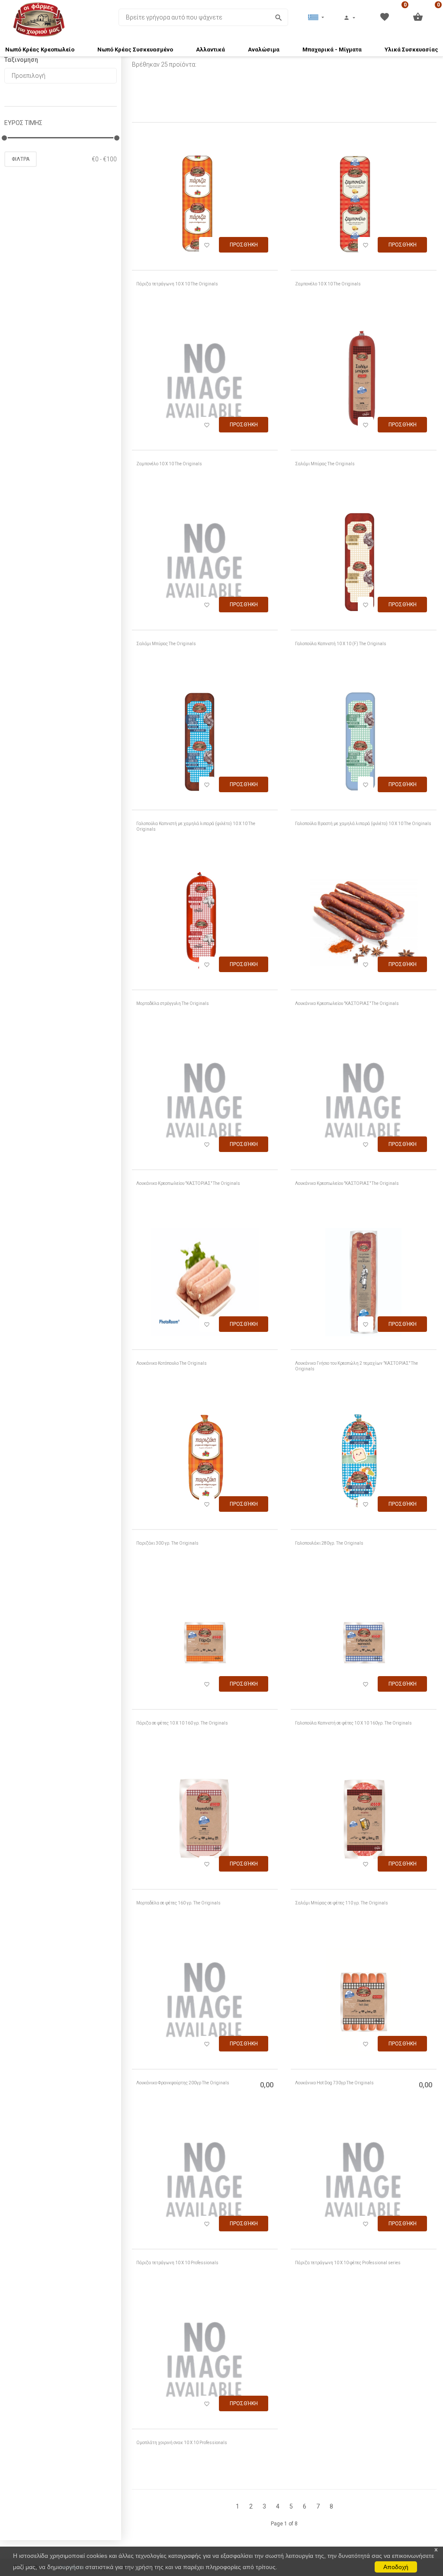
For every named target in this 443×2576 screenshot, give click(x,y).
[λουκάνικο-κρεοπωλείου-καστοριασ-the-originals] (364, 925)
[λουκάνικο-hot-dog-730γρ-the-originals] (364, 2004)
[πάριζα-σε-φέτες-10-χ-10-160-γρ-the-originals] (205, 1644)
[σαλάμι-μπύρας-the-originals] (364, 385)
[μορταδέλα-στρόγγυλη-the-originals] (205, 925)
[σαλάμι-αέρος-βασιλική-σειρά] (205, 565)
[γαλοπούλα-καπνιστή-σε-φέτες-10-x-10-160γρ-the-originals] (364, 1644)
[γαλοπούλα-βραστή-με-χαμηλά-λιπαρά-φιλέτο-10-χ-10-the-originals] (364, 745)
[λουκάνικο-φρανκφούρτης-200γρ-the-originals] (205, 2004)
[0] (384, 16)
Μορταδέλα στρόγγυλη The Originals (173, 1003)
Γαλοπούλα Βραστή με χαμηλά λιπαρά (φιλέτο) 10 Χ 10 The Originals (363, 824)
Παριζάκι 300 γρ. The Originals (167, 1543)
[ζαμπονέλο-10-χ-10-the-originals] (364, 205)
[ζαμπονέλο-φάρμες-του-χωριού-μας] (205, 385)
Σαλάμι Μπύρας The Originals (325, 464)
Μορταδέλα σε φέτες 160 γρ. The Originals (178, 1903)
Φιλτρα (21, 159)
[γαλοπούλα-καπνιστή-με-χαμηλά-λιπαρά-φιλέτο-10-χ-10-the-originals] (205, 745)
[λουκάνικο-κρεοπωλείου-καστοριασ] (364, 1104)
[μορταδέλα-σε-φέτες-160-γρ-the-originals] (205, 1824)
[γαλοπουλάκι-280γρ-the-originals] (364, 1464)
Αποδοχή (396, 2567)
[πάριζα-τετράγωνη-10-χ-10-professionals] (205, 2184)
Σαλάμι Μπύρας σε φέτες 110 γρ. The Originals (342, 1903)
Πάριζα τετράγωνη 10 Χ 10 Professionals (177, 2263)
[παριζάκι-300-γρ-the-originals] (205, 1464)
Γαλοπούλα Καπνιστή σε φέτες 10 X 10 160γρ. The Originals (353, 1723)
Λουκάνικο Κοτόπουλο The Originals (172, 1363)
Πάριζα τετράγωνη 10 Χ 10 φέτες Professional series (348, 2263)
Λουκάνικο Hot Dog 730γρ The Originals (334, 2083)
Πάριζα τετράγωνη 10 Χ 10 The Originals (177, 284)
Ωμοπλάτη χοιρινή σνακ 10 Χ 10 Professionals (182, 2443)
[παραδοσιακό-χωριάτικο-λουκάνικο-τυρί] (205, 1104)
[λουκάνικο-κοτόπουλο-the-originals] (205, 1284)
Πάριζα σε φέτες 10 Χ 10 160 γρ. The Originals (182, 1723)
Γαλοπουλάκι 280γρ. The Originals (329, 1543)
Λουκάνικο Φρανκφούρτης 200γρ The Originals (183, 2083)
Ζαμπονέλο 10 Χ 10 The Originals (328, 284)
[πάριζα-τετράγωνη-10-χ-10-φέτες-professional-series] (364, 2184)
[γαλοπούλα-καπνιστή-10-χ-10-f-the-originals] (364, 565)
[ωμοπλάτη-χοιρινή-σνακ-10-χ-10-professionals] (205, 2364)
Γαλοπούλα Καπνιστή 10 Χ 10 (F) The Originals (341, 644)
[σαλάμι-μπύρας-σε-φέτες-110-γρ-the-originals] (364, 1824)
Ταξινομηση (21, 60)
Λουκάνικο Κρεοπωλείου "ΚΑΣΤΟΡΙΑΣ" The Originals (347, 1003)
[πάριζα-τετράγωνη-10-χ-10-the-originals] (205, 205)
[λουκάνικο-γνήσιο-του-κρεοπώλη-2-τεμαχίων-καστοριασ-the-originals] (364, 1284)
